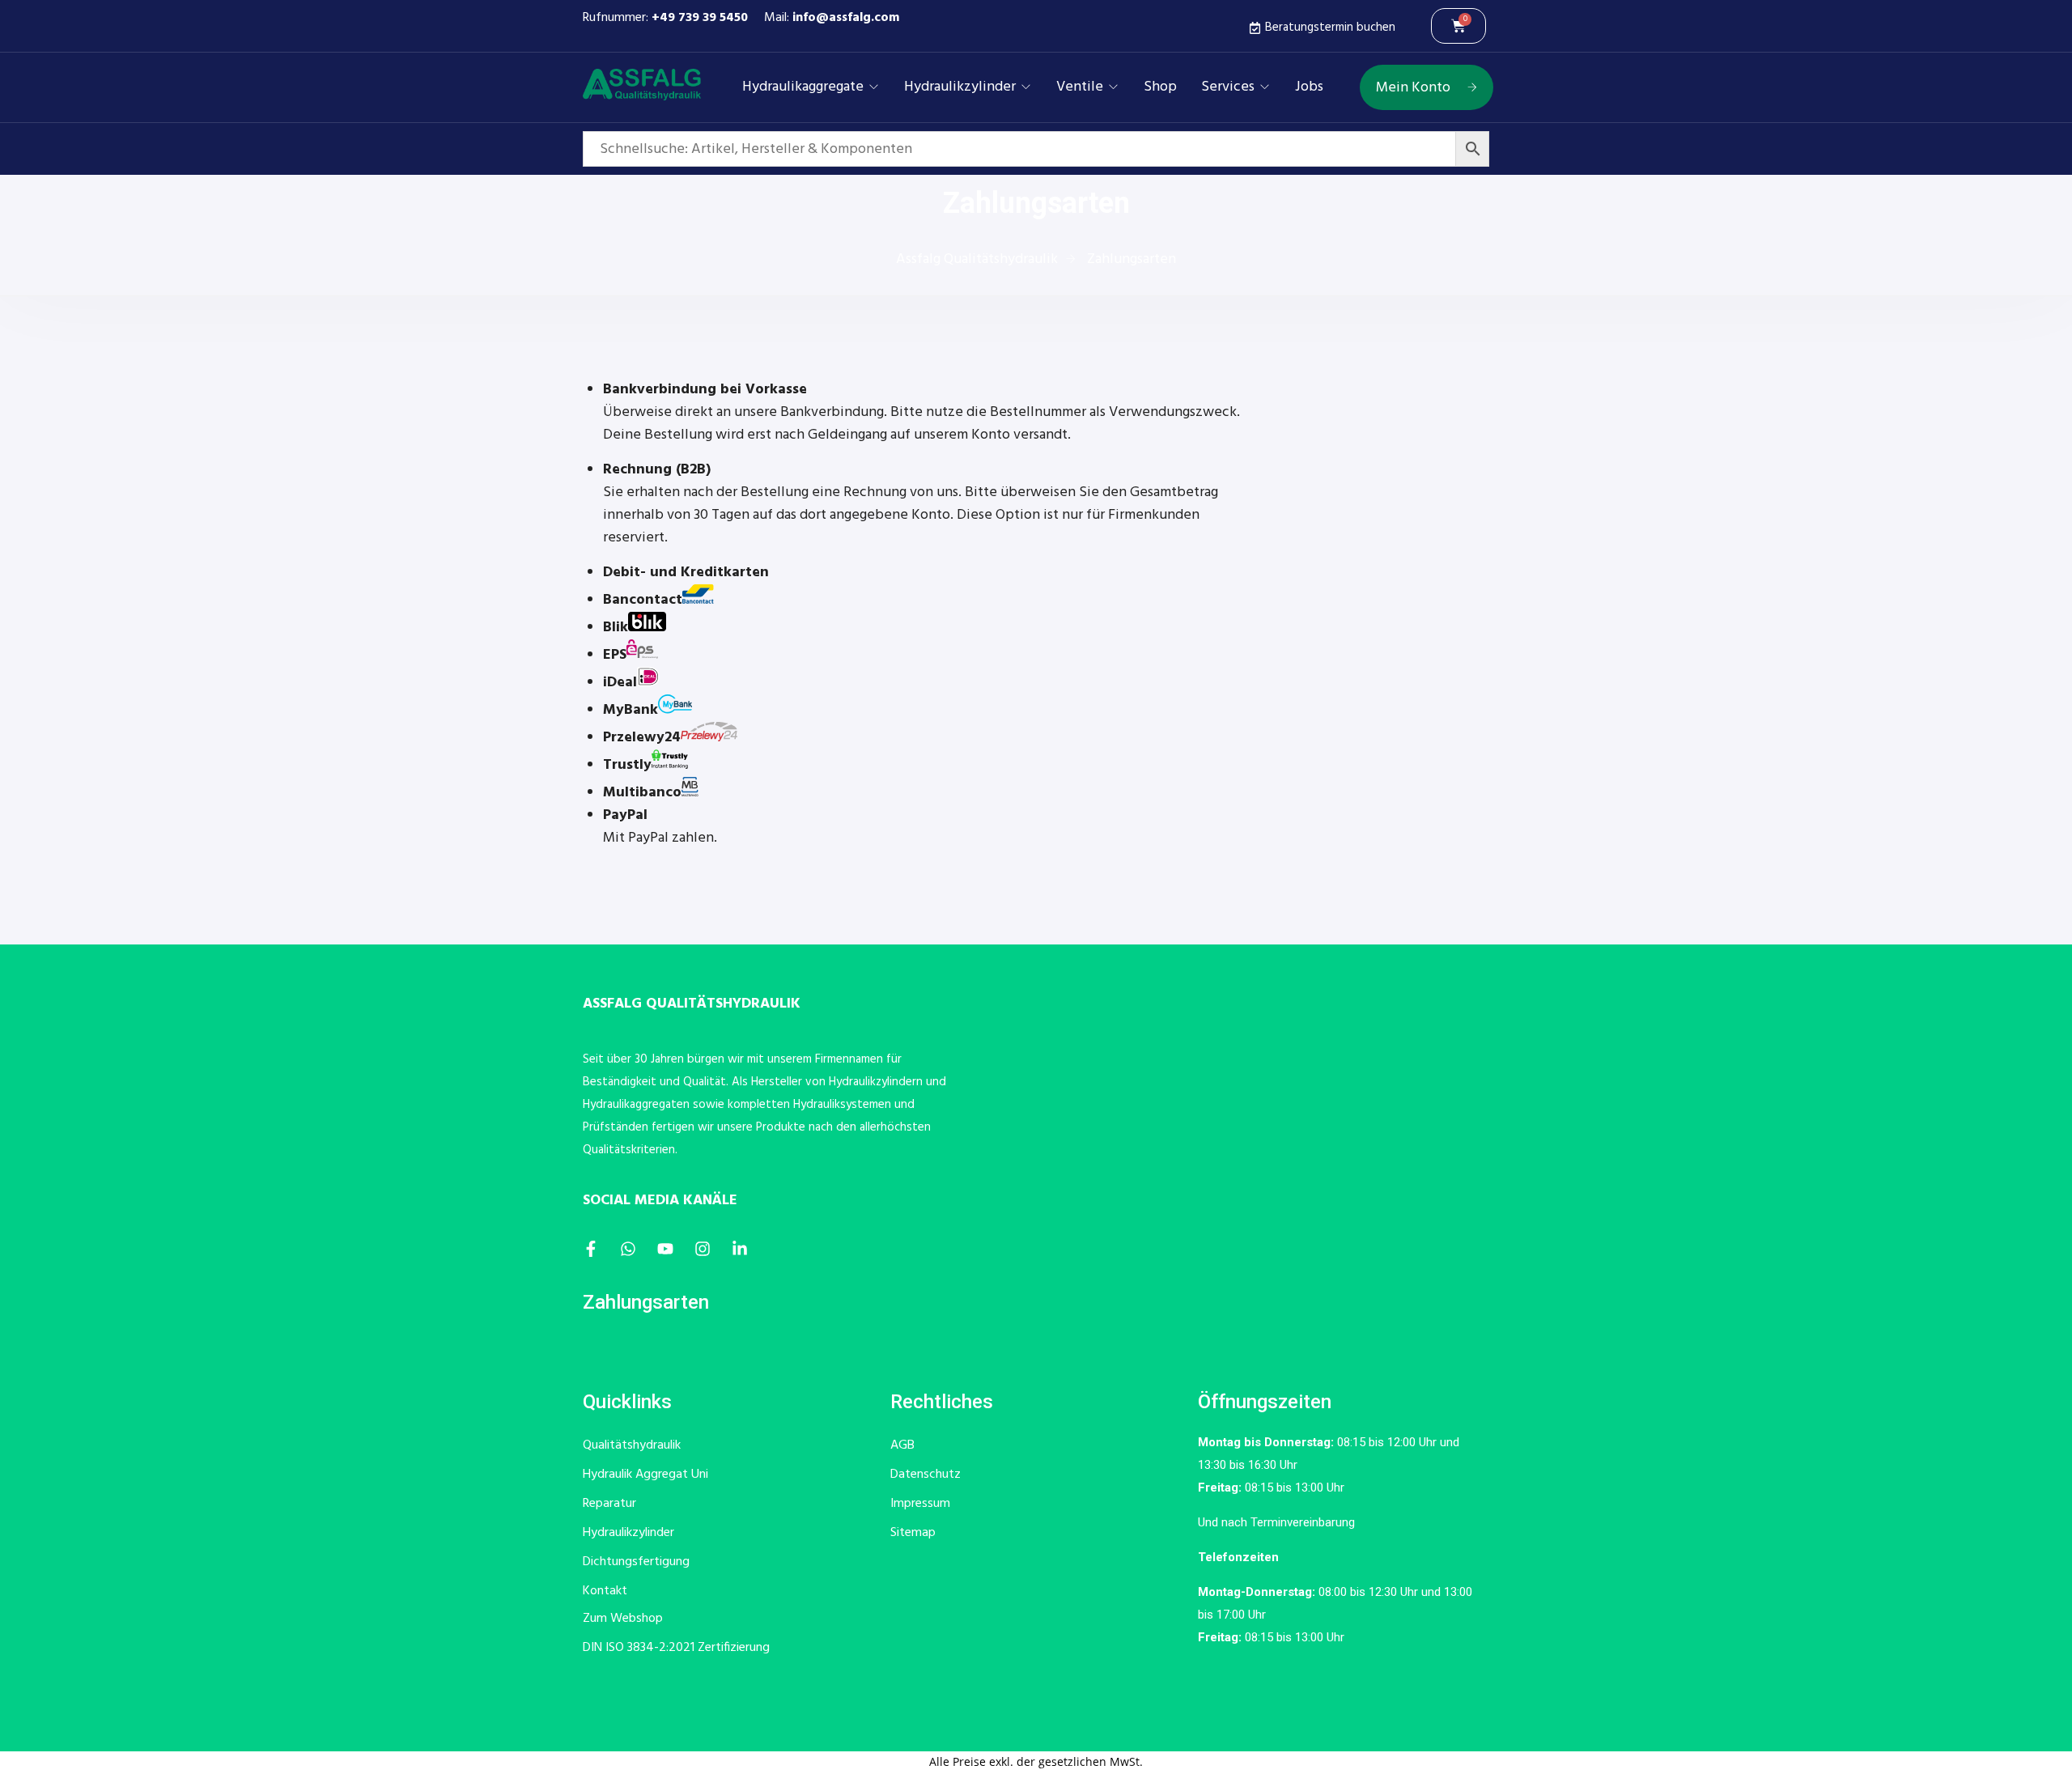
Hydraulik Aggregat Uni (645, 1475)
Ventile (1080, 87)
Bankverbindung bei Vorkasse (705, 390)
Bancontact (643, 600)
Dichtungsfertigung (636, 1562)
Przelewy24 (642, 738)
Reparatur (609, 1504)
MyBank (631, 710)
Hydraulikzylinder (960, 87)
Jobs (1309, 87)
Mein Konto (1413, 88)
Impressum (920, 1504)
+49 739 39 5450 (700, 18)
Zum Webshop (623, 1619)
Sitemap (913, 1533)
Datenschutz (926, 1475)
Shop (1160, 87)
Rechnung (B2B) (657, 470)
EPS (615, 655)
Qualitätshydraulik (632, 1445)
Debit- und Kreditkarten (686, 573)
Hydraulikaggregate (803, 87)
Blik (616, 628)
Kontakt (605, 1591)
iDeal (620, 683)
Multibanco (642, 793)
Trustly (627, 765)
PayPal (625, 815)
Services (1228, 87)
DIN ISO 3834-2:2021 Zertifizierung (676, 1648)
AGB (902, 1445)
